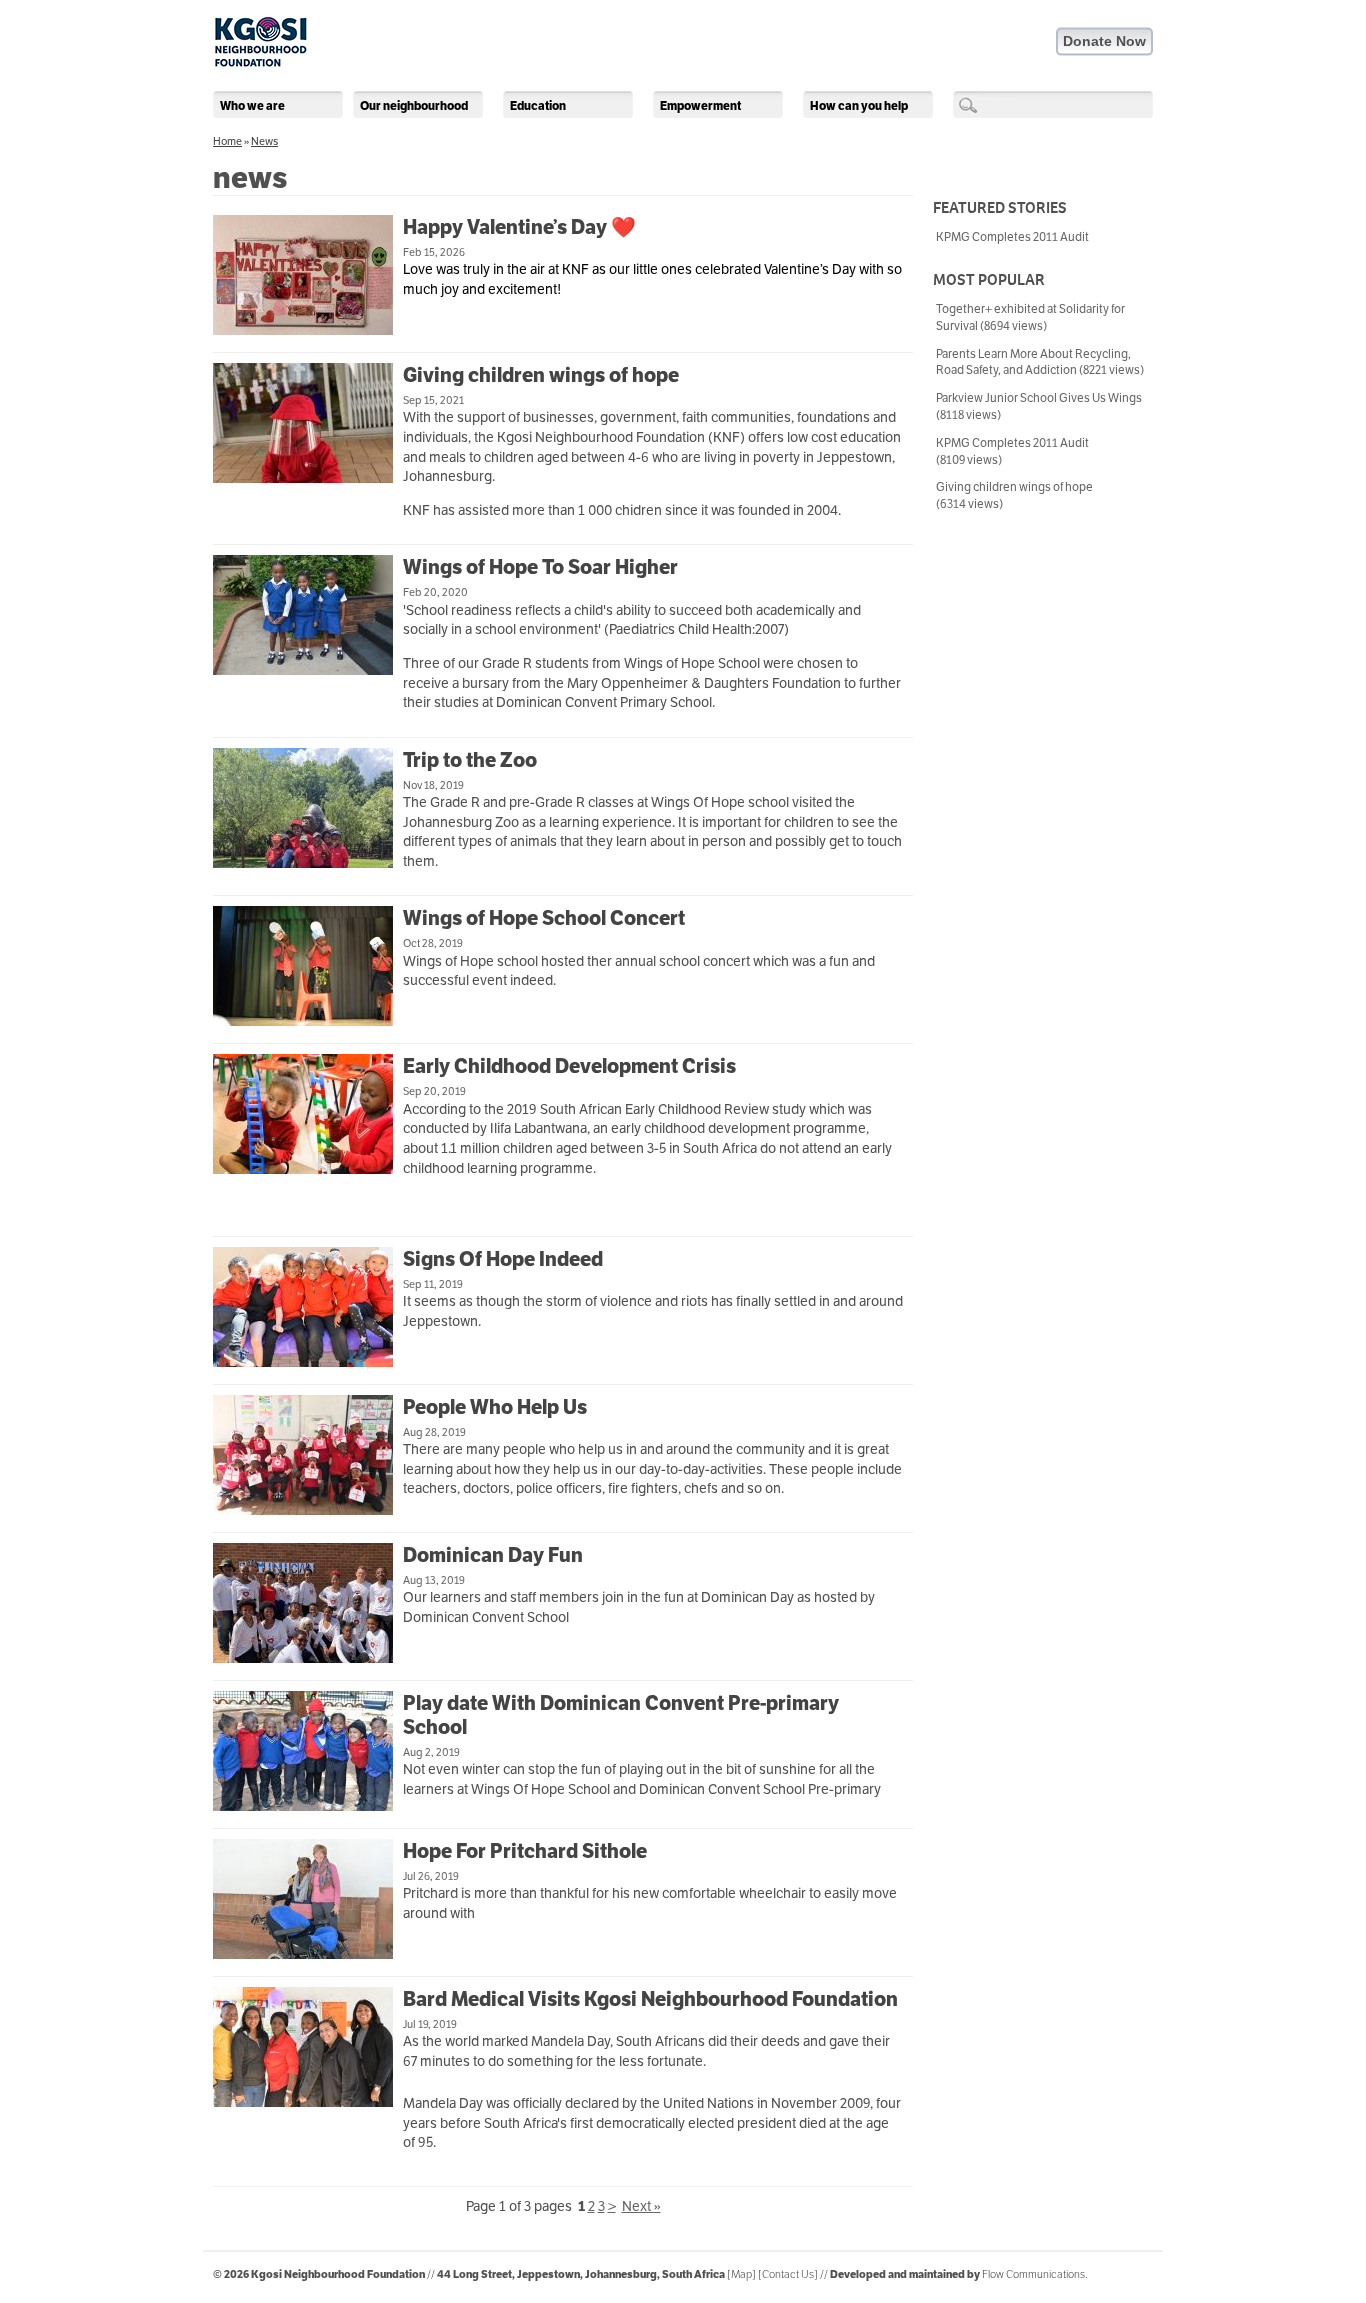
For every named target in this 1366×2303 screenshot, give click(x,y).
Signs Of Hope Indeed (503, 1259)
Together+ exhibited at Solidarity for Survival (1030, 317)
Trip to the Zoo (470, 760)
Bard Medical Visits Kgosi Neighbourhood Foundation (650, 1999)
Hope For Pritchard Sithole (525, 1851)
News (264, 141)
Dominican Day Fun (493, 1555)
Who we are (252, 105)
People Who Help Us (495, 1407)
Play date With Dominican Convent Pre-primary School (621, 1715)
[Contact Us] (788, 2274)
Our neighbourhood (414, 105)
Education (538, 105)
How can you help (859, 105)
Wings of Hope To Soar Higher (540, 567)
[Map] (741, 2274)
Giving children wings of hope (541, 375)
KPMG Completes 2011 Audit (1012, 236)
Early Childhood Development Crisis (569, 1066)
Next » (641, 2206)
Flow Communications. (1035, 2274)
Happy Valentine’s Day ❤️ (519, 227)
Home (227, 141)
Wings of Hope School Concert (544, 918)
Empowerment (700, 105)
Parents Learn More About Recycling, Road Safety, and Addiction (1040, 362)
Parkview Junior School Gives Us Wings (1039, 406)
